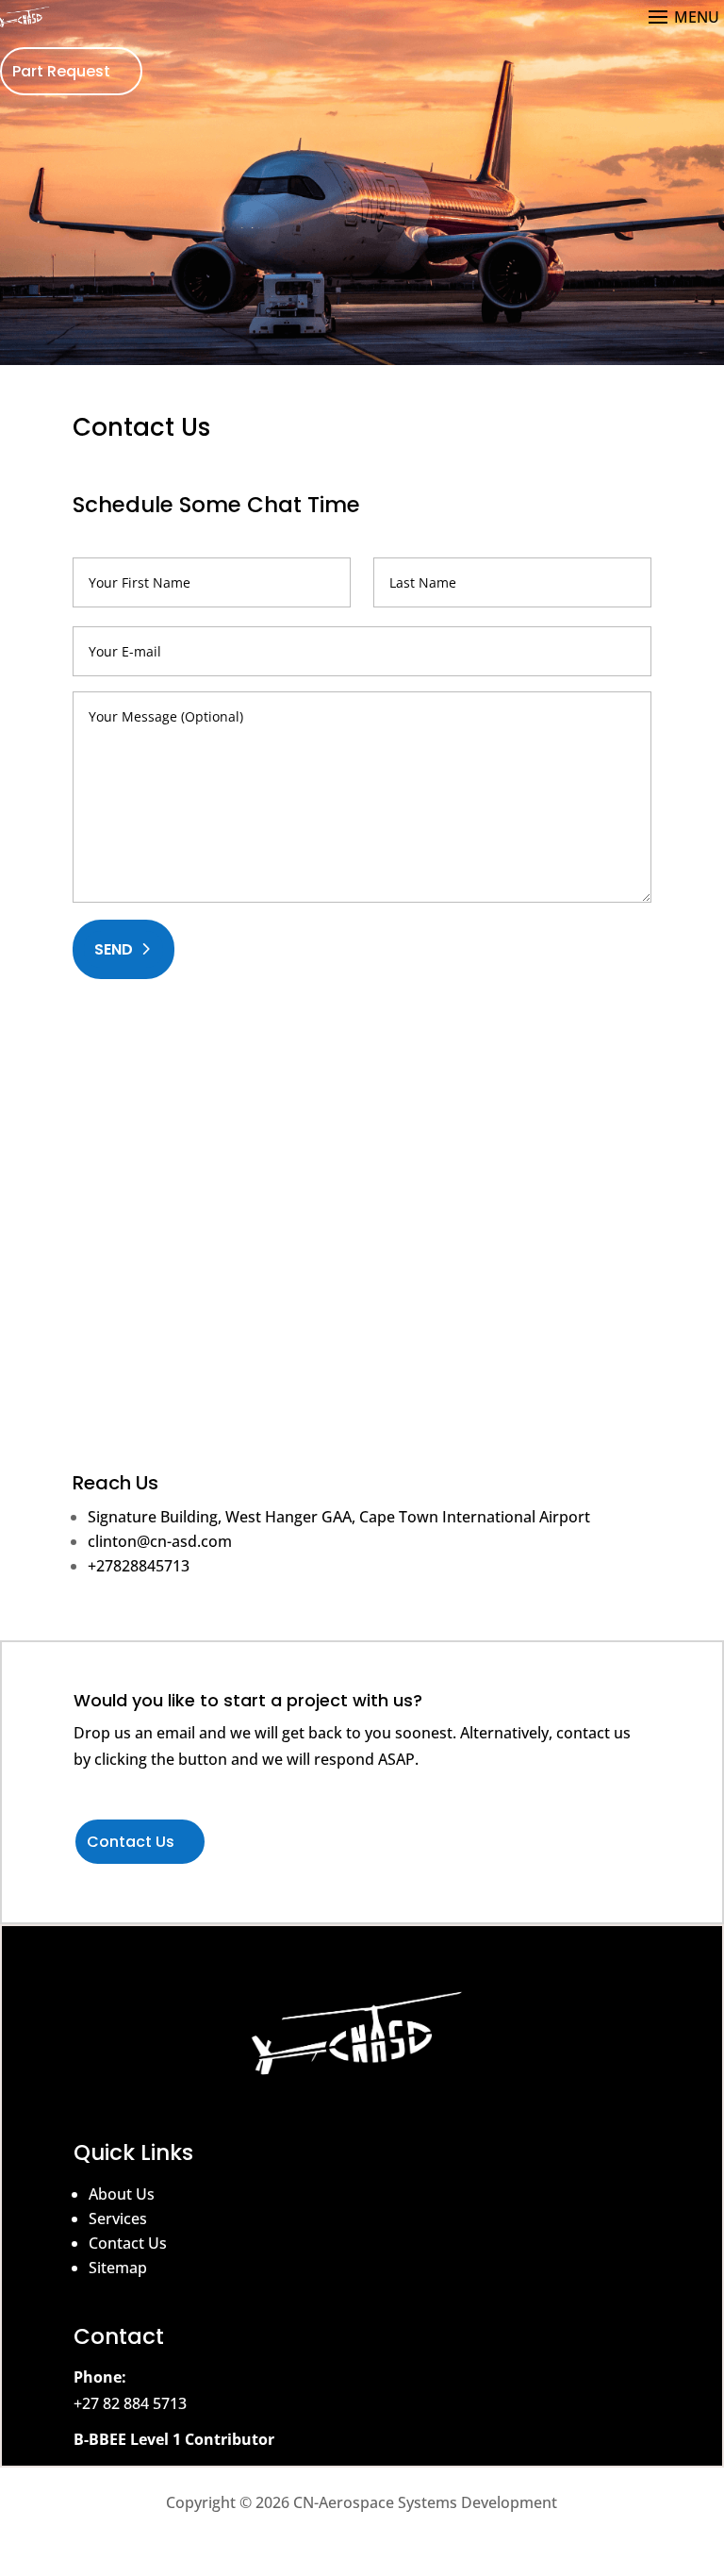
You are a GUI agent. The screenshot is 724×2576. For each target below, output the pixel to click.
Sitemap (118, 2268)
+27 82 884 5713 (130, 2403)
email (176, 1733)
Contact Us (131, 1842)
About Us (122, 2194)
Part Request (61, 71)
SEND (114, 949)
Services (118, 2219)
